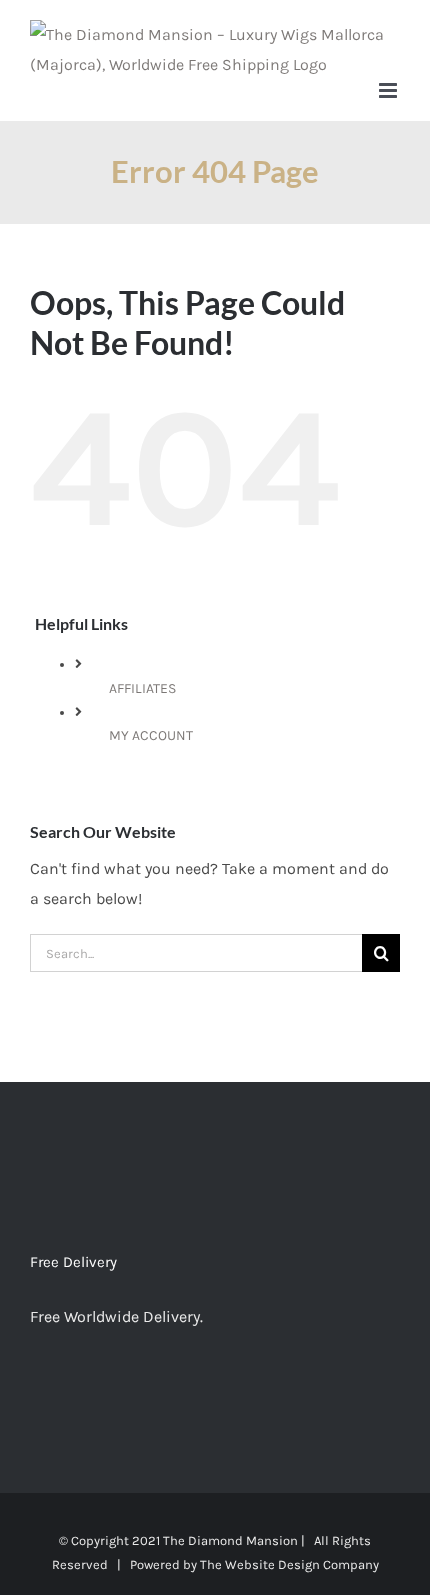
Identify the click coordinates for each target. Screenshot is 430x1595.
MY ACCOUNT (151, 735)
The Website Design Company (289, 1564)
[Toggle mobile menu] (389, 90)
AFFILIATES (142, 688)
